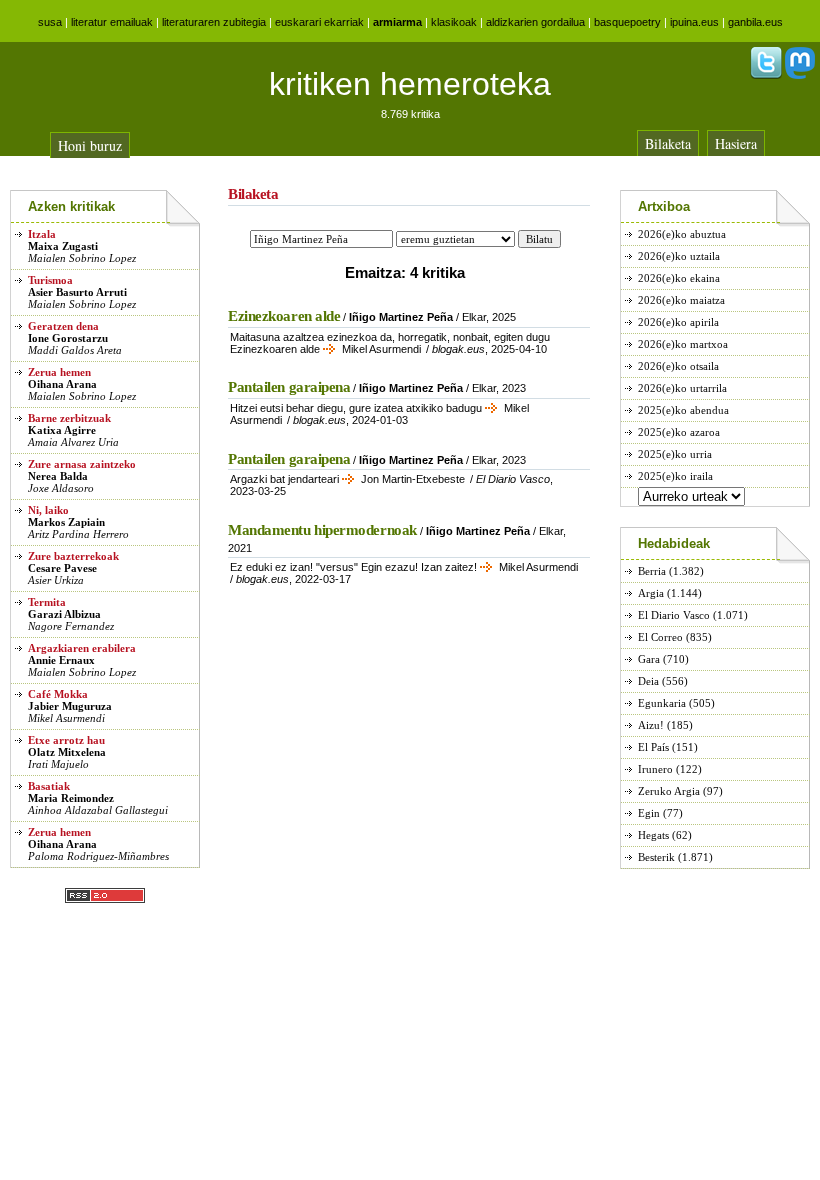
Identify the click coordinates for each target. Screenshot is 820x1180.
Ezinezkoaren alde (284, 316)
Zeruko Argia (669, 791)
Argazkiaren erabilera (82, 648)
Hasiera (736, 143)
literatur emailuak (112, 22)
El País (653, 747)
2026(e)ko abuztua (682, 234)
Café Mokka (58, 694)
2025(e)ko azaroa (679, 432)
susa (50, 22)
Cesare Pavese (62, 568)
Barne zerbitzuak (69, 418)
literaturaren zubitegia (214, 22)
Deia (648, 681)
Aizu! (651, 725)
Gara (649, 659)
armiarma (397, 22)
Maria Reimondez (71, 798)
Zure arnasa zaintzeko (82, 464)
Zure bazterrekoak (73, 556)
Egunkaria (662, 703)
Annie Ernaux (61, 660)
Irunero (655, 769)
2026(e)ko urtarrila (682, 388)
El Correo (660, 637)
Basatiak (49, 786)
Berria (652, 571)
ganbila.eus (755, 22)
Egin (649, 813)
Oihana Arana (62, 384)
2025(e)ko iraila (675, 476)
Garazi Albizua (64, 614)
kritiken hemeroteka (410, 84)
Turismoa (50, 280)
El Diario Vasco (674, 615)
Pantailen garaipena (289, 387)
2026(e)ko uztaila (679, 256)
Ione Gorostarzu (68, 338)
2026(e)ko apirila (678, 322)
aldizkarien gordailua (535, 22)
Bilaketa (668, 143)
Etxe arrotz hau (66, 740)
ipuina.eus (694, 22)
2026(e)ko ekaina (679, 278)
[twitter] (766, 75)
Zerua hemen (59, 372)
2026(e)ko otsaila (678, 366)
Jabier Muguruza (70, 706)
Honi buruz (90, 145)
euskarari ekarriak (319, 22)
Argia (651, 593)
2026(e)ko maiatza (681, 300)
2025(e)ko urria (675, 454)
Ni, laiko (48, 510)
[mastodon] (800, 75)
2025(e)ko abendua (683, 410)
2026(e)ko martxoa (683, 344)
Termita (47, 602)
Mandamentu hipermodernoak (322, 530)
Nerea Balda (58, 476)
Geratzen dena (63, 326)
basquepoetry (627, 22)
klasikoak (454, 22)
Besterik (656, 857)
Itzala (42, 234)
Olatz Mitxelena (67, 752)
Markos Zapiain (66, 522)
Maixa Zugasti (63, 246)
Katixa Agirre (62, 430)
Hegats (653, 835)
